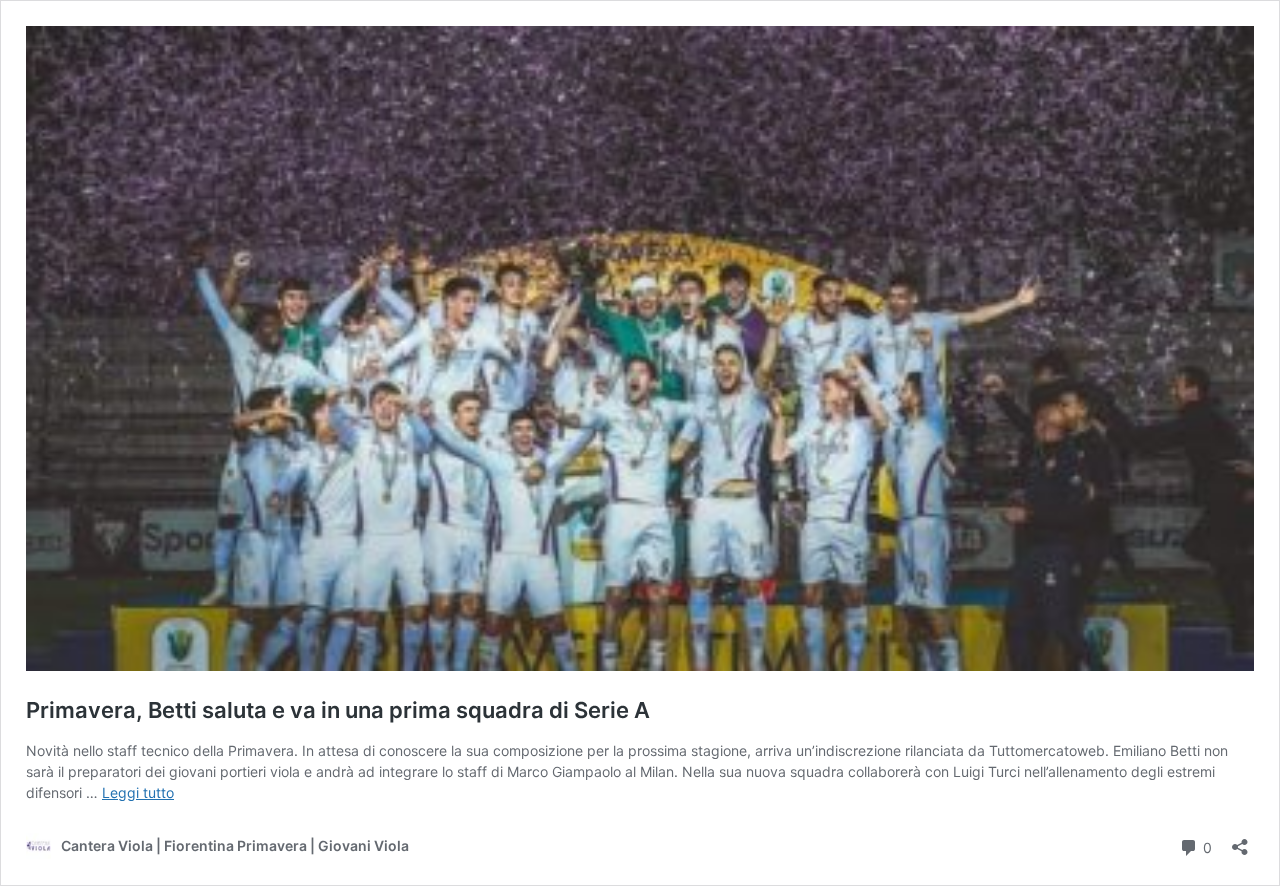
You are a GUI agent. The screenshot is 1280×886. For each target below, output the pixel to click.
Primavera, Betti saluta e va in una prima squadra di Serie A (338, 710)
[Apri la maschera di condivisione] (1240, 840)
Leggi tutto (138, 792)
